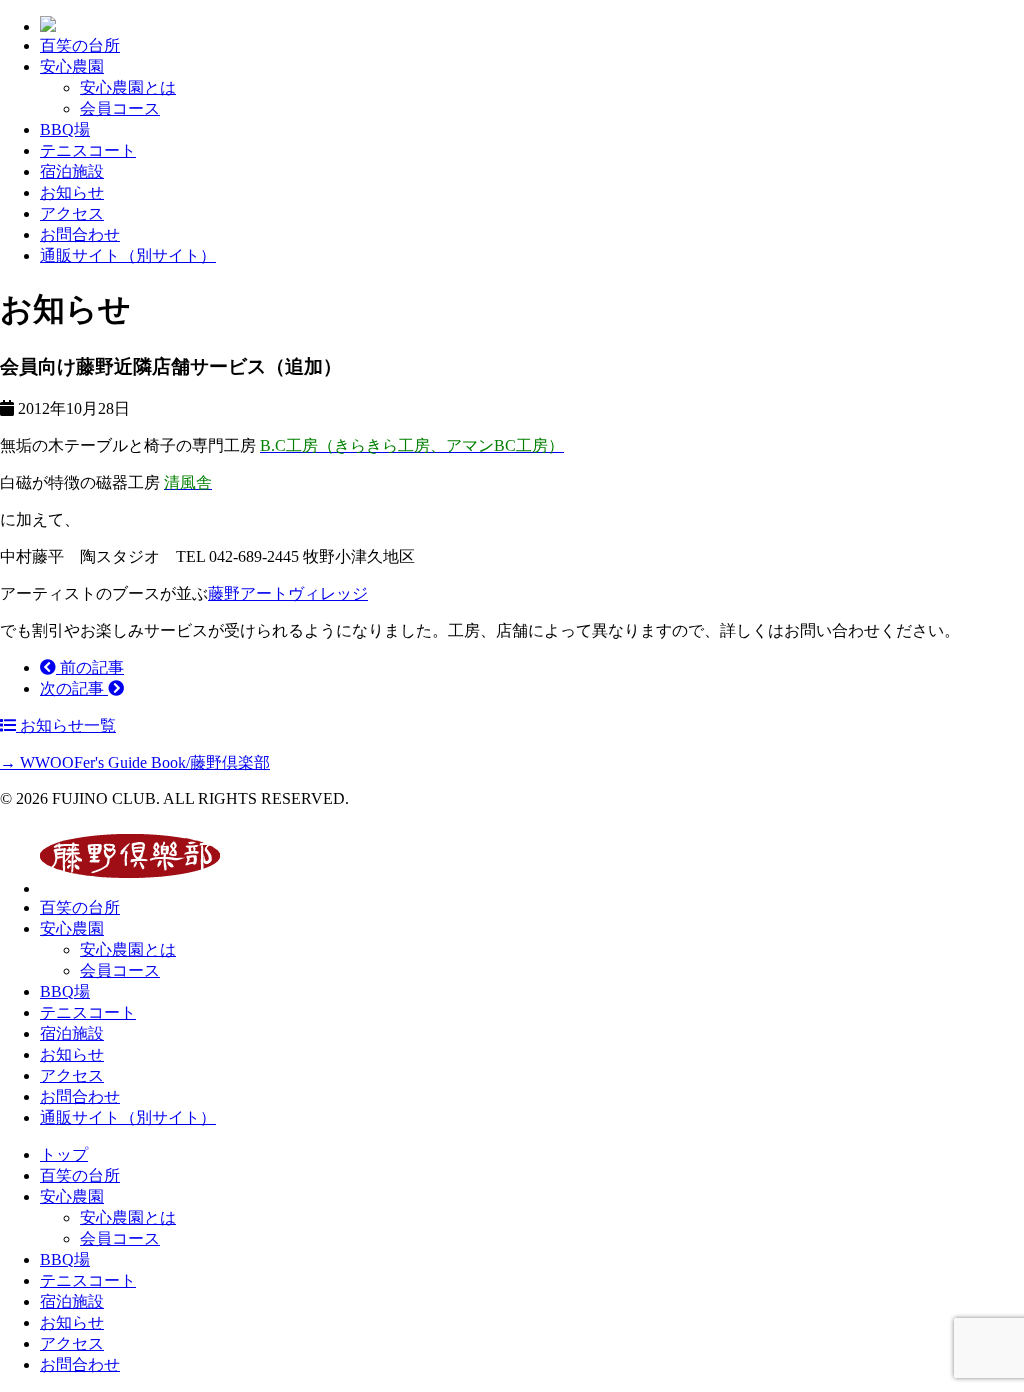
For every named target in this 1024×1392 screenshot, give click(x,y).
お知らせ (72, 192)
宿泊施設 (72, 171)
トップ (64, 1154)
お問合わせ (80, 234)
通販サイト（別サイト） (128, 255)
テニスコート (88, 150)
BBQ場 (65, 129)
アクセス (72, 213)
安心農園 (72, 66)
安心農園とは (128, 87)
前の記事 (90, 667)
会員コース (120, 108)
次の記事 (74, 688)
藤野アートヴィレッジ (288, 593)
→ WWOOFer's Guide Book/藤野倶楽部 (135, 762)
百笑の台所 (80, 45)
